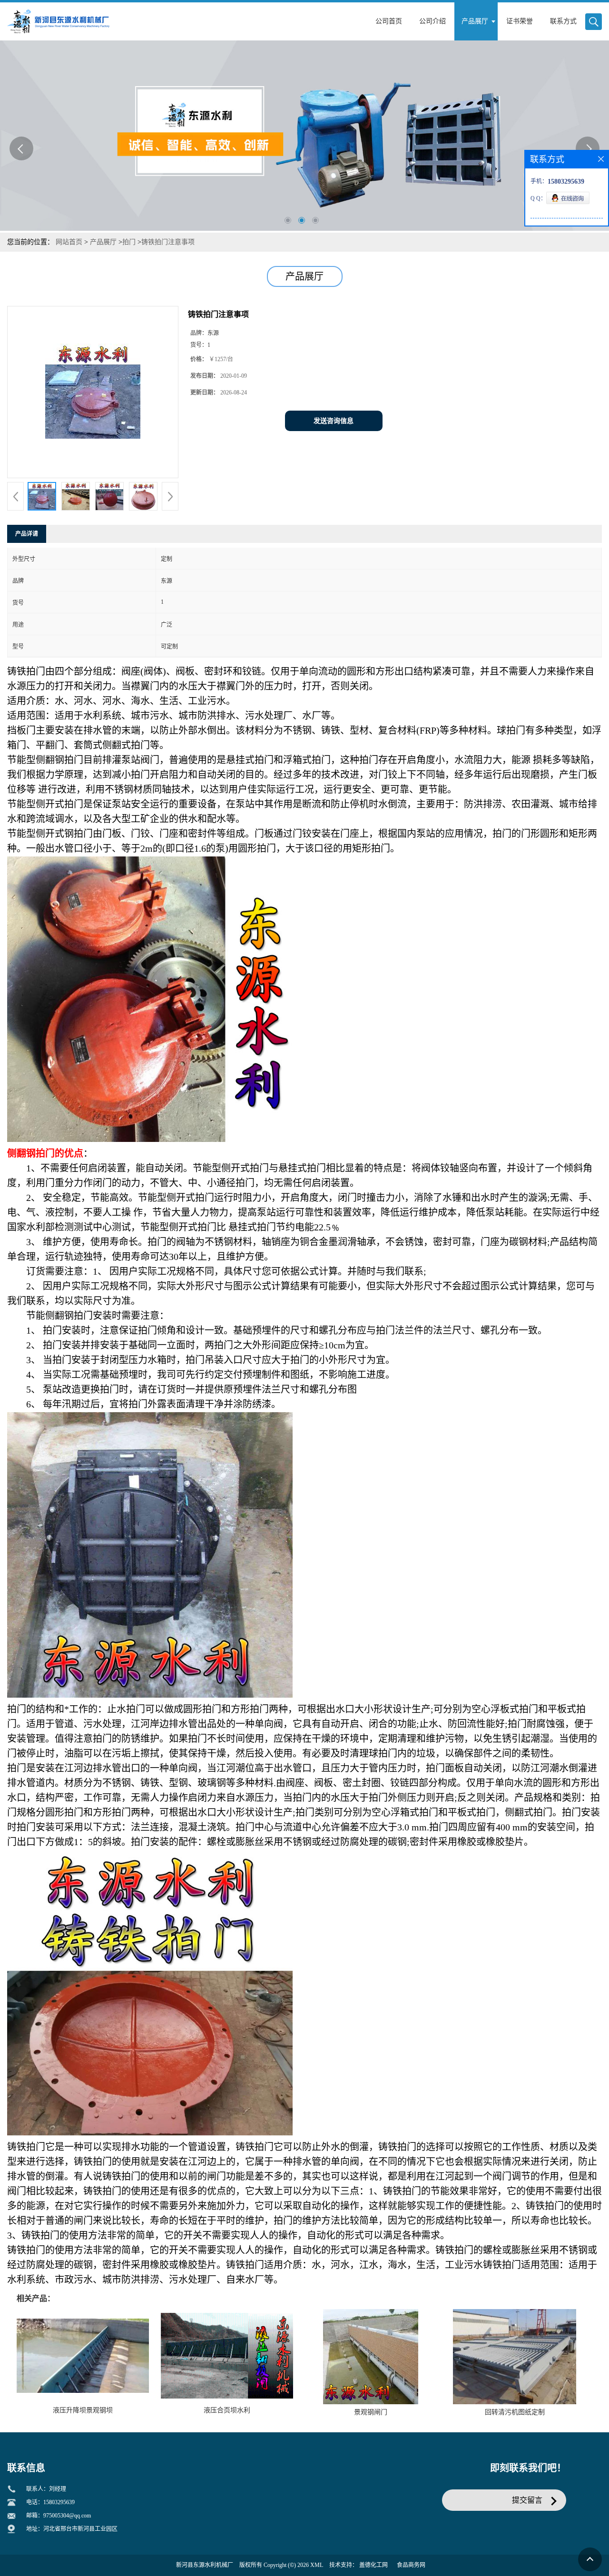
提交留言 (527, 2500)
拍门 (129, 242)
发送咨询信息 (334, 421)
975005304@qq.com (67, 2516)
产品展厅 (103, 242)
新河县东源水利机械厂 (205, 2565)
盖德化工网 (373, 2565)
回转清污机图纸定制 (515, 2412)
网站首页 (69, 242)
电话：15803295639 (50, 2502)
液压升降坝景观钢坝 (83, 2410)
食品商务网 (411, 2565)
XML (317, 2565)
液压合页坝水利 (227, 2410)
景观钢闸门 (371, 2412)
